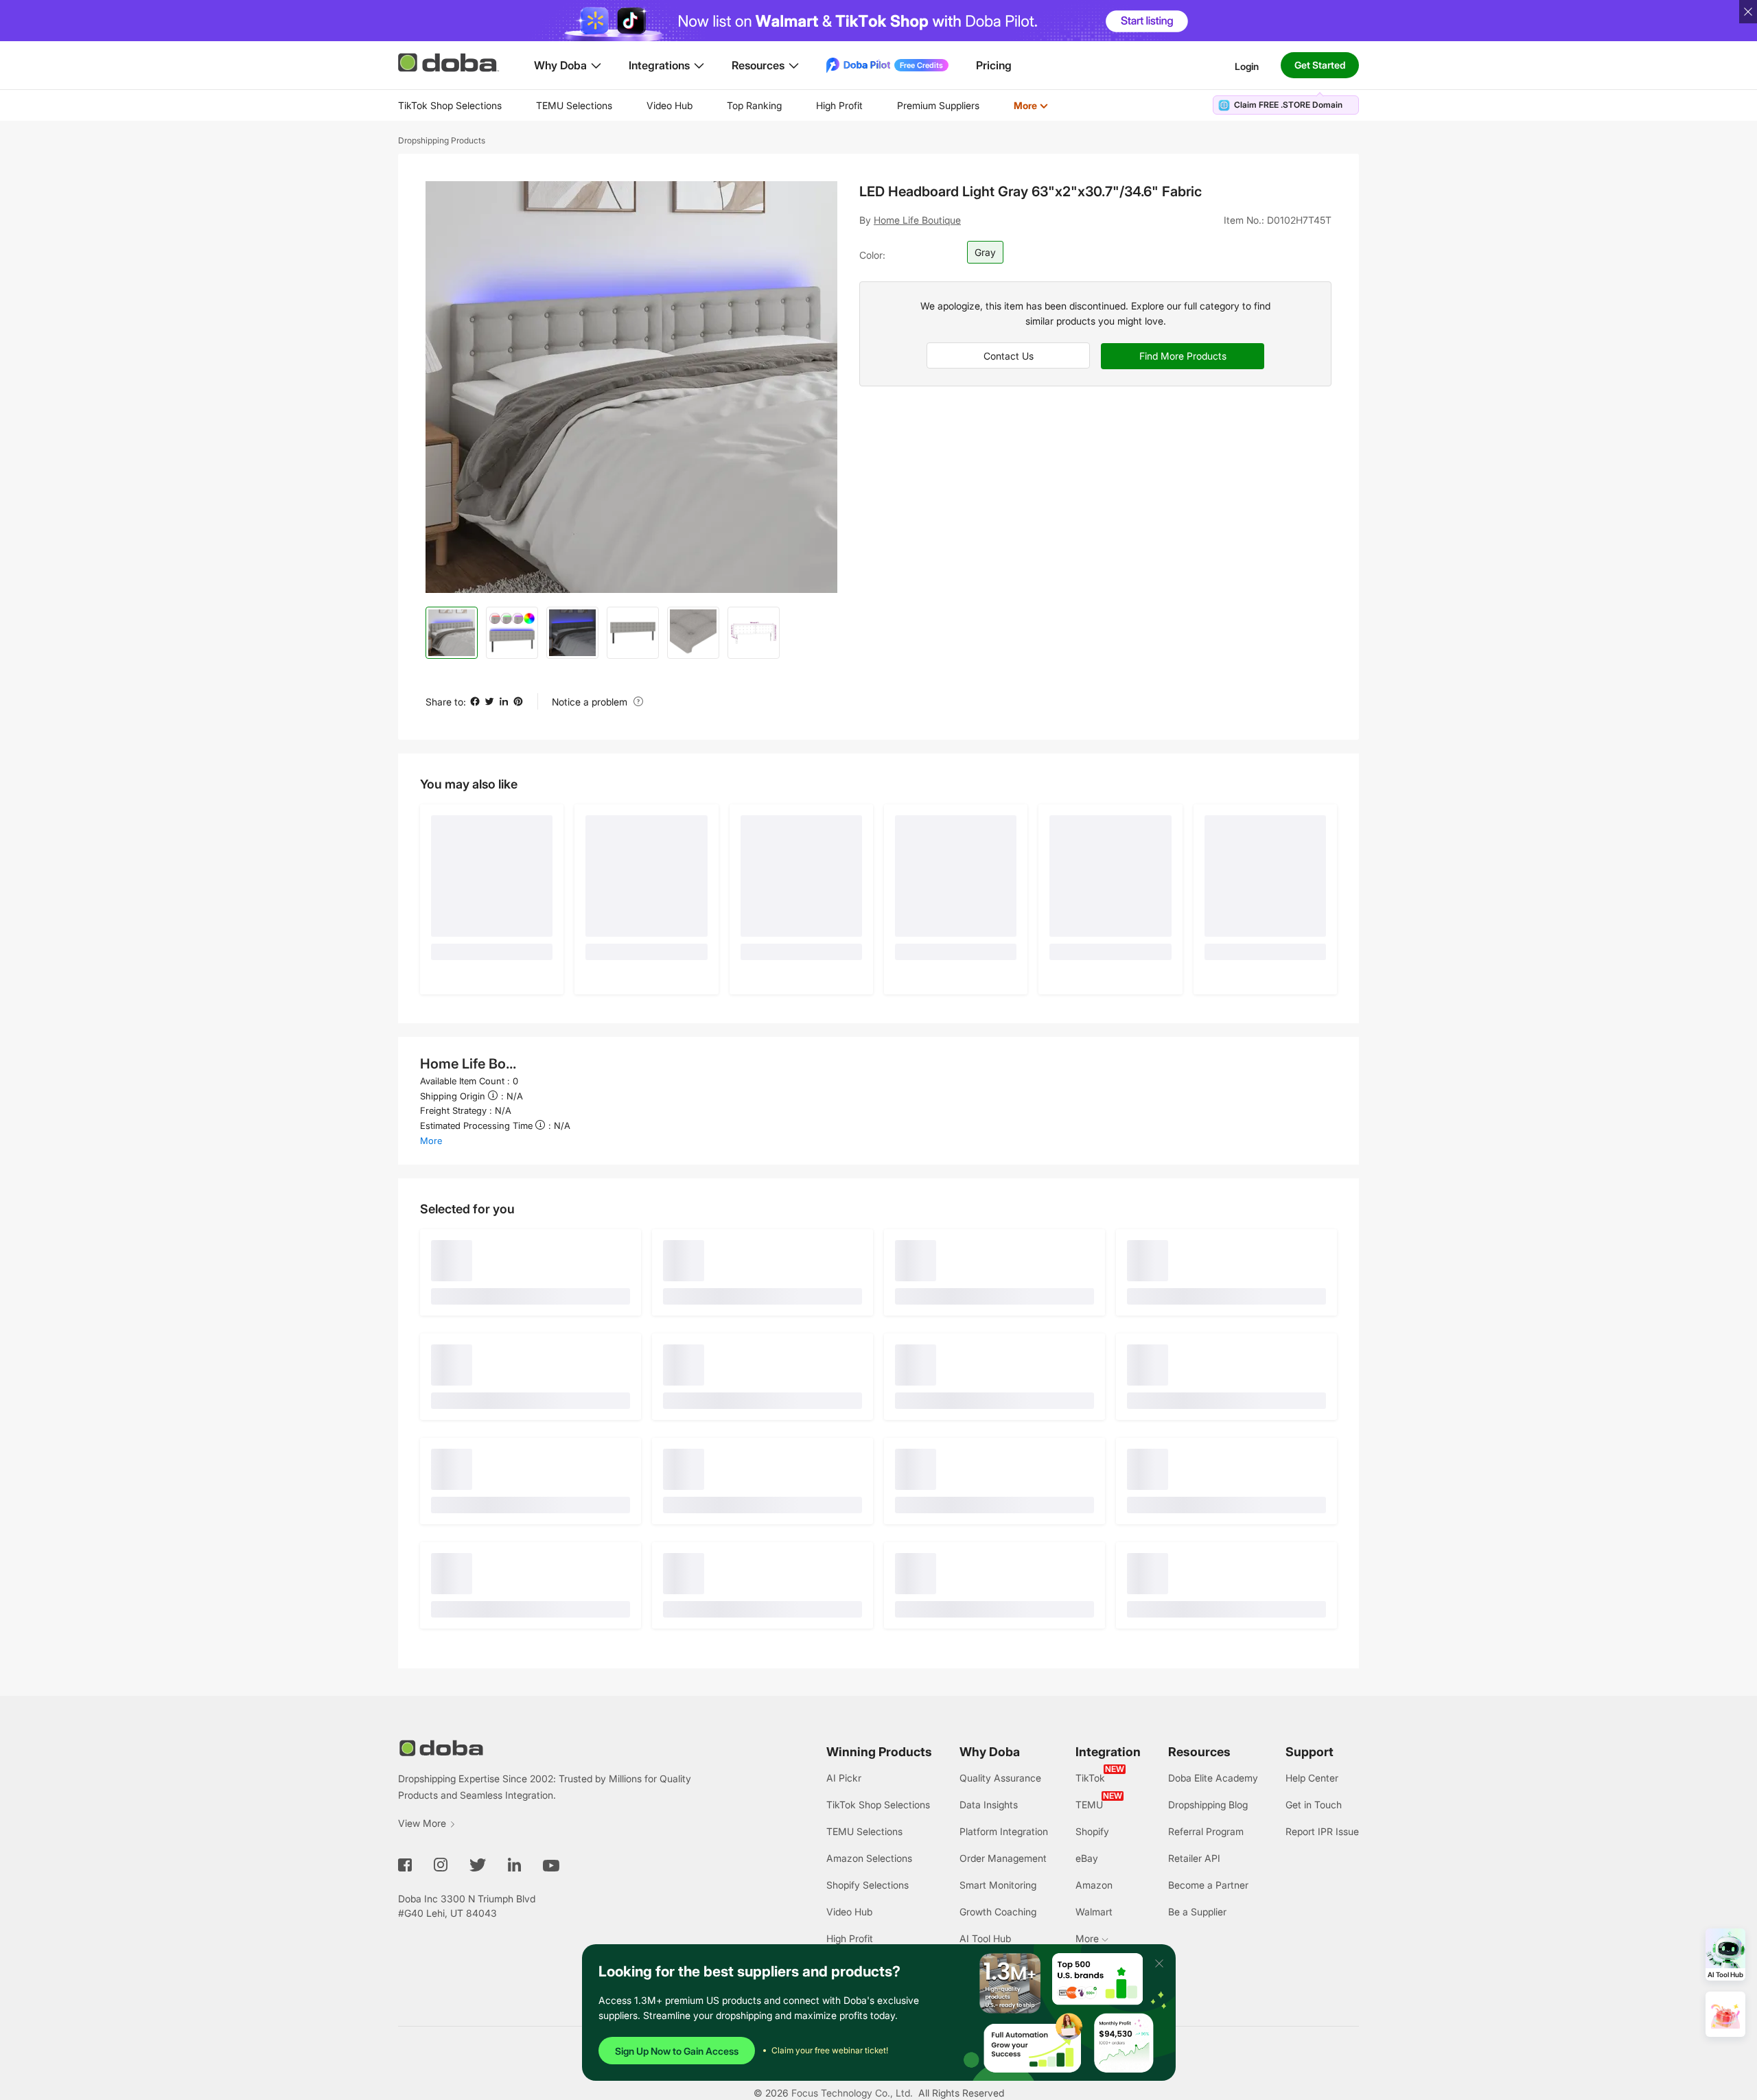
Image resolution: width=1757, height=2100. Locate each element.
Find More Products (1183, 356)
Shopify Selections (868, 1885)
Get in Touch (1314, 1805)
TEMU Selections (574, 105)
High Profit (839, 105)
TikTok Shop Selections (450, 105)
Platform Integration (1004, 1831)
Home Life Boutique (917, 220)
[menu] (740, 105)
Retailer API (1194, 1858)
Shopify (1092, 1831)
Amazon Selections (869, 1858)
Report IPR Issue (1322, 1831)
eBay (1087, 1858)
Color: (872, 255)
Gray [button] (985, 252)
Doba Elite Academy (1213, 1778)
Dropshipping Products (442, 140)
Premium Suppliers (938, 105)
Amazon (1094, 1885)
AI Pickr (844, 1778)
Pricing (994, 65)
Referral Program (1206, 1831)
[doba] (450, 62)
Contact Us (1009, 356)
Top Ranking (754, 105)
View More (422, 1823)
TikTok (1090, 1778)
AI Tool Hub (985, 1938)
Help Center (1312, 1778)
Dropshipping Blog (1208, 1805)
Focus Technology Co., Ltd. (852, 2093)
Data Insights (989, 1805)
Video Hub (670, 105)
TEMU (1089, 1805)
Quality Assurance (1000, 1778)
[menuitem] (450, 106)
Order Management (1003, 1858)
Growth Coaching (998, 1912)
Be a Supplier (1197, 1912)
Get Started (1320, 65)
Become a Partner (1208, 1885)
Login (1247, 66)
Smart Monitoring (998, 1885)
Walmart (1094, 1912)
